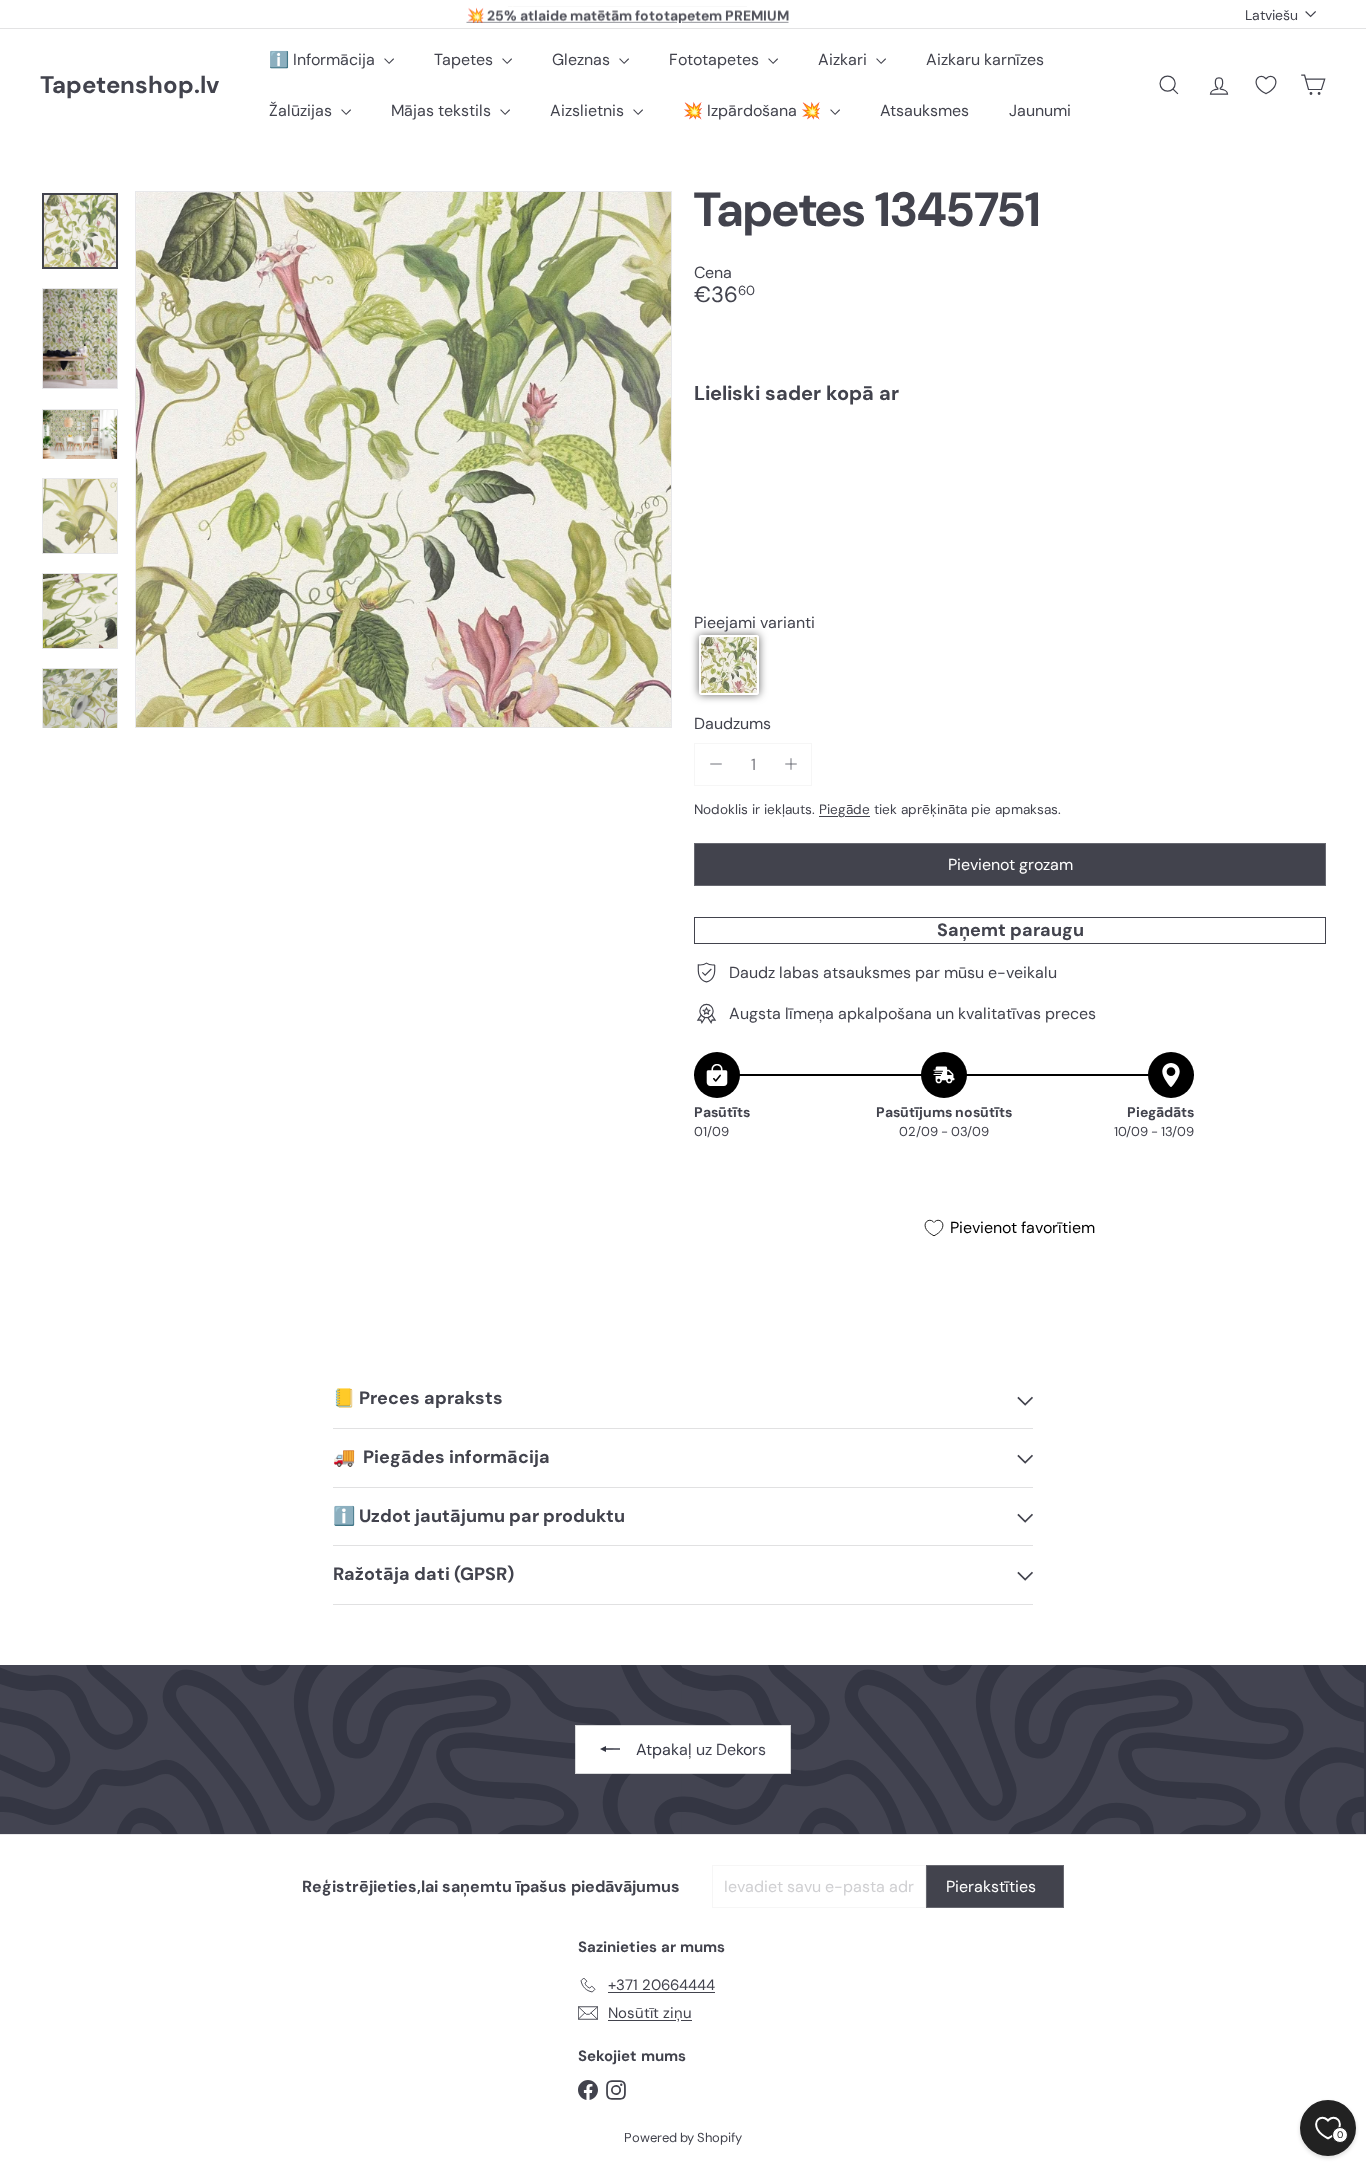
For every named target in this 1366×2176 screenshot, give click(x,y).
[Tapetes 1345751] (1010, 489)
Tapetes (465, 59)
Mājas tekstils (443, 110)
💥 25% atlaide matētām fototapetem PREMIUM (628, 14)
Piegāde (844, 809)
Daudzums (732, 723)
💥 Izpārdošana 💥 (754, 110)
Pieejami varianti (754, 622)
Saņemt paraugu (1010, 930)
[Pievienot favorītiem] (1299, 461)
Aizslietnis (589, 110)
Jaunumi (1040, 110)
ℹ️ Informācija (324, 59)
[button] (729, 665)
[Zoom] (403, 459)
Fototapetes (716, 59)
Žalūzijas (302, 110)
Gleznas (583, 59)
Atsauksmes (924, 110)
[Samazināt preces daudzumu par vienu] (715, 764)
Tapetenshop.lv (129, 85)
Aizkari (844, 59)
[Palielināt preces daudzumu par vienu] (790, 764)
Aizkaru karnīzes (985, 59)
